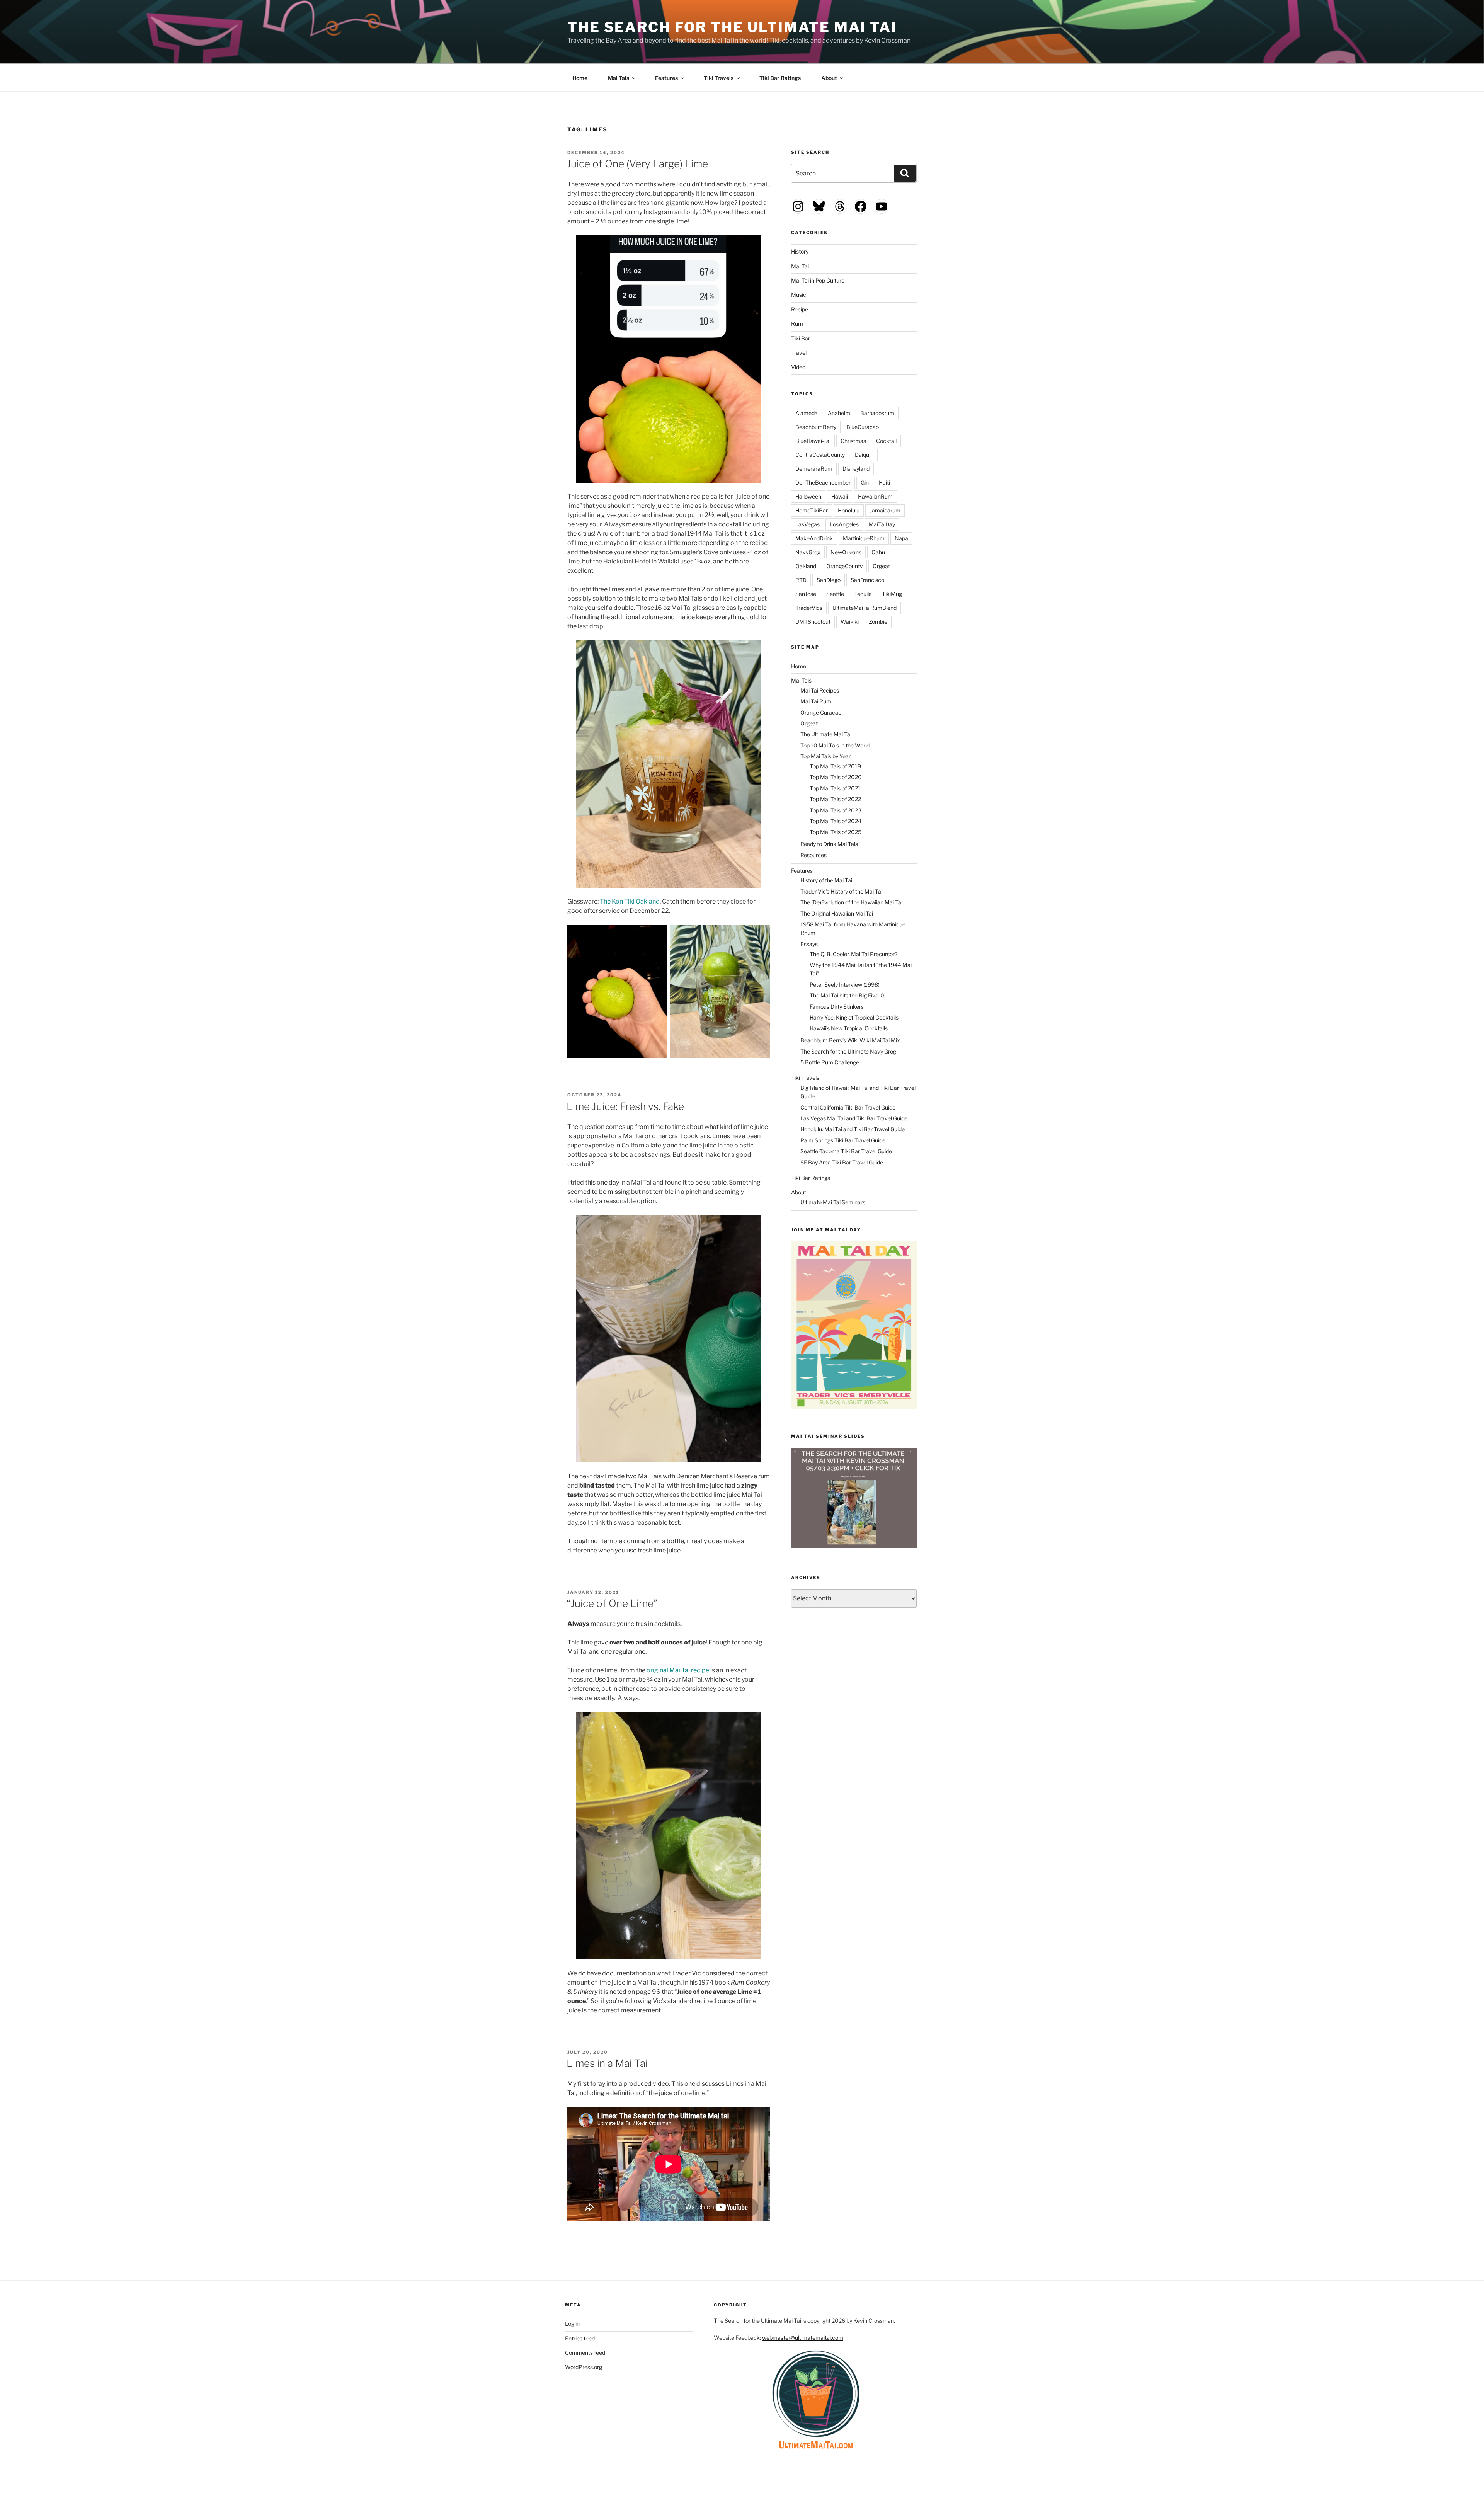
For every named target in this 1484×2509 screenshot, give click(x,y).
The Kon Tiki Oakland (630, 901)
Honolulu (849, 510)
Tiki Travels (719, 78)
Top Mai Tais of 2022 (835, 799)
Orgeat (881, 566)
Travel (799, 353)
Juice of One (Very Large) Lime (637, 164)
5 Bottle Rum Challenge (830, 1062)
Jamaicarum (885, 510)
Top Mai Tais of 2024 (836, 821)
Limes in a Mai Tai (607, 2063)
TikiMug (892, 594)
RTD (801, 580)
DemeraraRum (814, 469)
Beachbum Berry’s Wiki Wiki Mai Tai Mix (850, 1040)
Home (580, 78)
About (829, 78)
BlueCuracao (863, 427)
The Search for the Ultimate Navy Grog (848, 1051)
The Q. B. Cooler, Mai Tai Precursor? (853, 954)
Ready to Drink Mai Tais (829, 844)
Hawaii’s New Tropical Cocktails (849, 1028)
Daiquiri (864, 455)
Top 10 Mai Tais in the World (835, 745)
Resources (813, 855)
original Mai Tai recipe (678, 1670)
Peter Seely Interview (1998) (845, 985)
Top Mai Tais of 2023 (836, 810)
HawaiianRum (875, 496)
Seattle (835, 594)
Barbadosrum (877, 413)
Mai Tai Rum (816, 701)
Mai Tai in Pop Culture (818, 280)
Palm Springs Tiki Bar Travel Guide (843, 1140)
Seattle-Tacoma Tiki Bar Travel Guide (846, 1151)
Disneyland (856, 469)
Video (798, 367)
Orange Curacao (821, 712)
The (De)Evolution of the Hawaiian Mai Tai (851, 902)
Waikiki (850, 622)
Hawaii (840, 496)
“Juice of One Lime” (612, 1603)
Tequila (863, 594)
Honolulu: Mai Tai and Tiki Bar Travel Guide (853, 1129)
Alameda (807, 413)
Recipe (800, 309)
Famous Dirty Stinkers (837, 1007)
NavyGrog (808, 552)
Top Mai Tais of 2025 (836, 832)
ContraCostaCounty (820, 455)
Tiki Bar (801, 338)
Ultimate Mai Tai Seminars (833, 1202)
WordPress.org (584, 2367)
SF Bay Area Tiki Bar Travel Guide (842, 1162)
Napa (901, 538)
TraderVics (809, 608)
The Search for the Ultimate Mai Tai (732, 27)
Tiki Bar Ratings (780, 78)
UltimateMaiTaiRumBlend (865, 608)
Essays (809, 944)
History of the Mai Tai (826, 880)
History (800, 251)
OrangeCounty (844, 566)
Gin (865, 483)
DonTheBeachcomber (823, 483)
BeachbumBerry (816, 427)
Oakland (806, 566)
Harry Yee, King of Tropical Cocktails (854, 1017)
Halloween (808, 496)
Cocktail (886, 441)
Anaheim (839, 413)
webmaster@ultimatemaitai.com (803, 2338)
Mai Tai (800, 266)
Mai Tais (619, 78)
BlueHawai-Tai (813, 441)
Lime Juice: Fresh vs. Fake (625, 1106)
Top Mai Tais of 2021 (835, 788)
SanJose (806, 594)
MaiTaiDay (882, 524)
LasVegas (808, 524)
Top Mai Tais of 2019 (835, 766)
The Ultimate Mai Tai (826, 734)
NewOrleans (846, 552)
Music (799, 295)
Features (666, 78)
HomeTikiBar (812, 510)
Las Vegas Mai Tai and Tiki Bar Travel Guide (854, 1118)
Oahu (878, 552)
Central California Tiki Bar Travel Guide (848, 1107)
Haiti (884, 483)
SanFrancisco (867, 580)
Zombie (878, 622)
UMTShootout (813, 622)
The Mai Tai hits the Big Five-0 (847, 995)
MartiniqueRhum (864, 538)
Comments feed (585, 2353)
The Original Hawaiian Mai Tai (837, 913)
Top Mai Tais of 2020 (836, 777)
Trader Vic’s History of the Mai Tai (841, 891)
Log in (572, 2324)
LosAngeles (844, 524)
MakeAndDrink (814, 538)
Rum (797, 324)
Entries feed (580, 2338)
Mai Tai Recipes (820, 690)
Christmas (853, 441)
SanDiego (829, 580)
